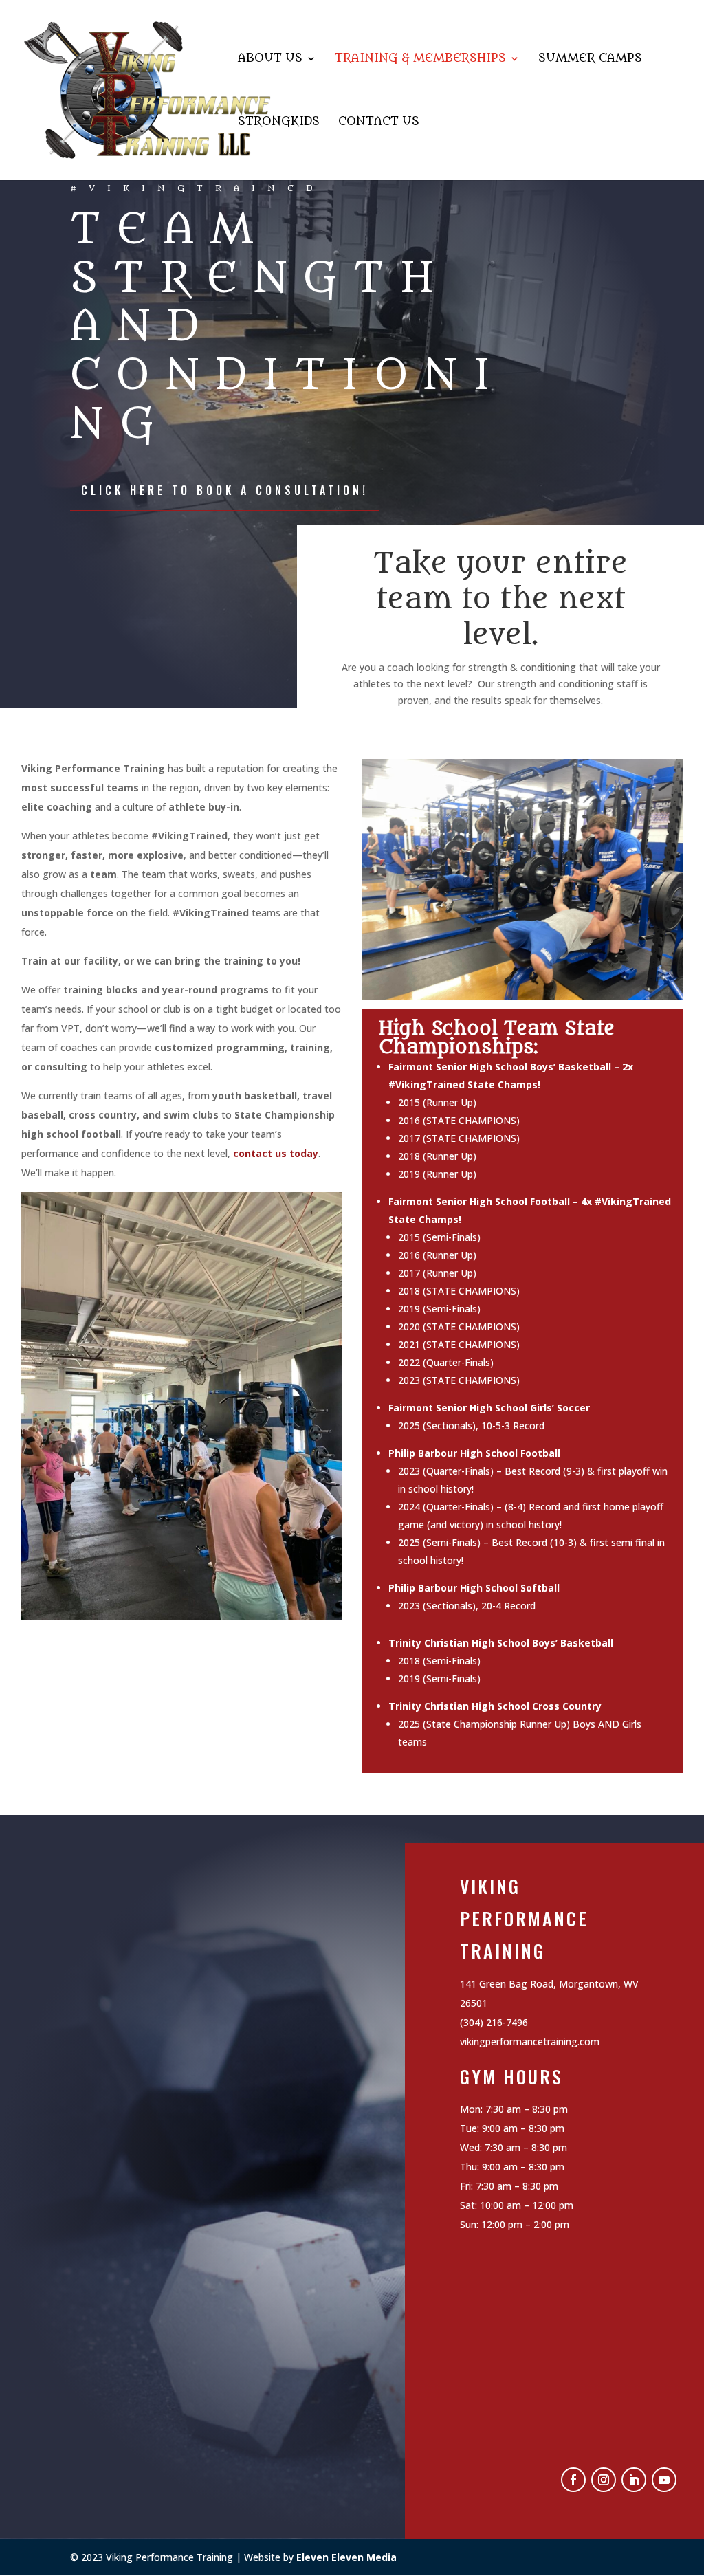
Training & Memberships (420, 59)
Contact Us (379, 123)
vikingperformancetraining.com (530, 2041)
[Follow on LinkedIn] (634, 2480)
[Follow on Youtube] (664, 2480)
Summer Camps (590, 59)
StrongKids (279, 123)
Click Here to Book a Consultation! (225, 490)
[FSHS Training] (522, 996)
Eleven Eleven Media (346, 2557)
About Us (270, 59)
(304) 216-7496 (494, 2022)
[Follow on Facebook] (573, 2480)
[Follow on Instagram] (604, 2480)
